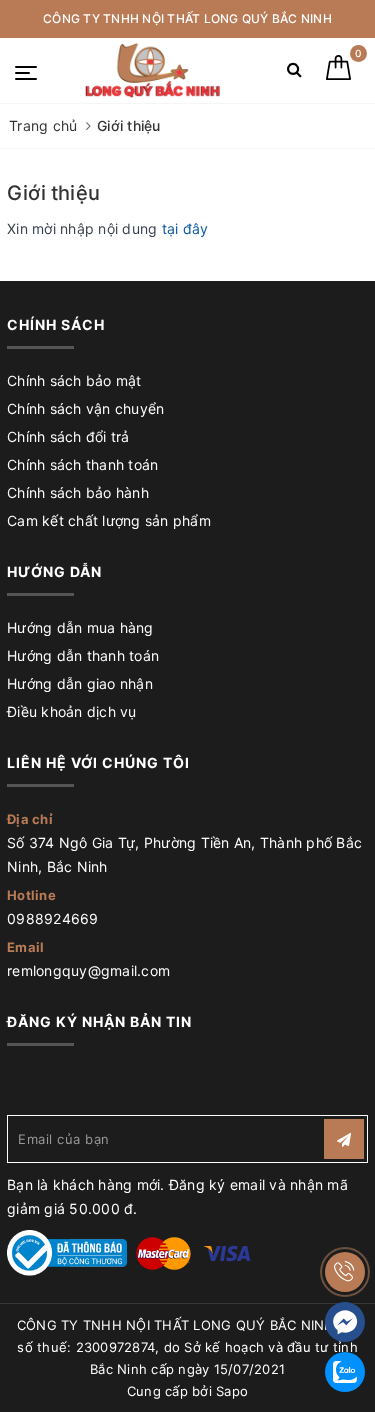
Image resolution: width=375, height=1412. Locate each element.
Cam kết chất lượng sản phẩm (109, 520)
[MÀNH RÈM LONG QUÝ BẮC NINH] (152, 70)
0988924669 (53, 918)
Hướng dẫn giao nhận (80, 683)
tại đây (185, 228)
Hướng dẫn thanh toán (83, 655)
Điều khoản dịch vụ (72, 711)
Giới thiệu (53, 193)
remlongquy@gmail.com (88, 970)
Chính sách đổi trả (68, 436)
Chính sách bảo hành (78, 492)
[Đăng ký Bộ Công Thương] (67, 1251)
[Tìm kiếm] (294, 73)
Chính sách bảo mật (74, 380)
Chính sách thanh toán (82, 464)
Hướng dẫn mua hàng (80, 627)
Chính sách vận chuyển (85, 408)
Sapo (232, 1391)
